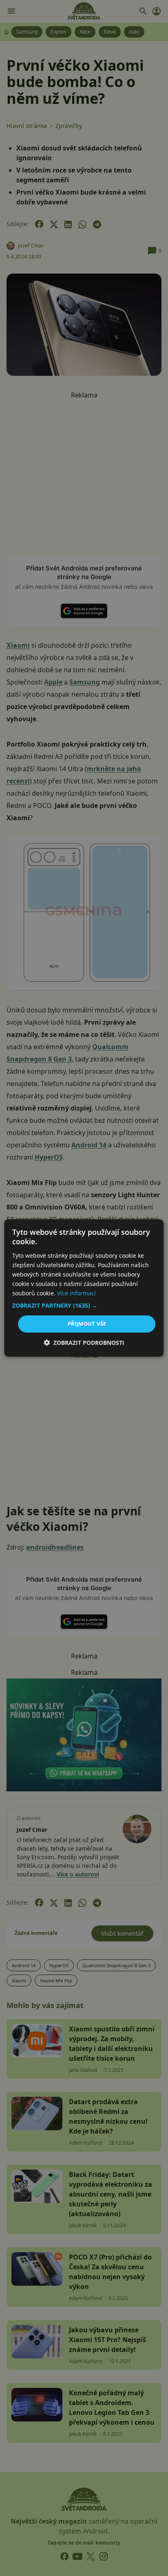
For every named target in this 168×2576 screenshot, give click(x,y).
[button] (84, 1306)
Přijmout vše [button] (87, 1324)
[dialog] (84, 1288)
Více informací (76, 1293)
